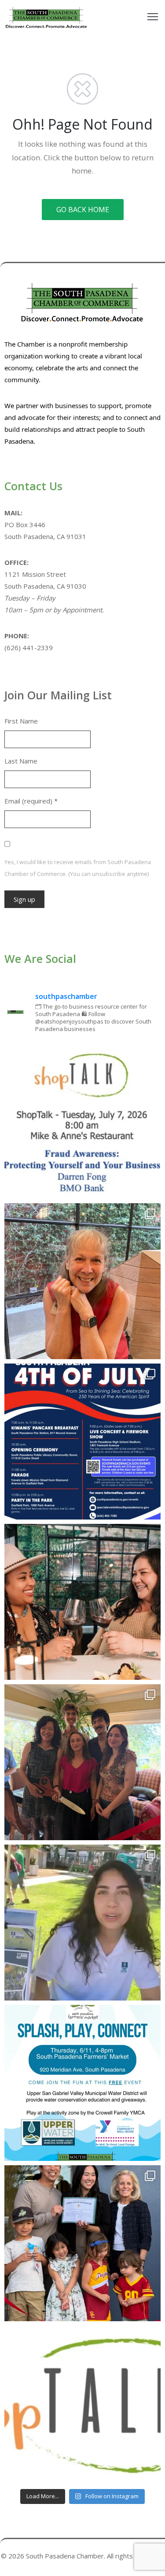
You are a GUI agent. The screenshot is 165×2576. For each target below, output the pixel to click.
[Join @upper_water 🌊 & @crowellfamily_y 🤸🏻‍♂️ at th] (82, 1923)
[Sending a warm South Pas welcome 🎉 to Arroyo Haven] (82, 2243)
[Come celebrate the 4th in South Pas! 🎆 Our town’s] (82, 1442)
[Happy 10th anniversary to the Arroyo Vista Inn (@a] (82, 1762)
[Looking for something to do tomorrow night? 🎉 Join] (82, 1602)
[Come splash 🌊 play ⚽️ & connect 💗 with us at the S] (82, 2083)
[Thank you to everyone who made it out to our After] (82, 1281)
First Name (21, 721)
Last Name (21, 761)
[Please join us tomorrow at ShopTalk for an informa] (82, 1121)
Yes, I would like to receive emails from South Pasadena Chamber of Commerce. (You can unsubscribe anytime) (78, 868)
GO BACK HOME (83, 210)
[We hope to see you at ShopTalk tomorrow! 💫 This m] (82, 2404)
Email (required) (31, 801)
